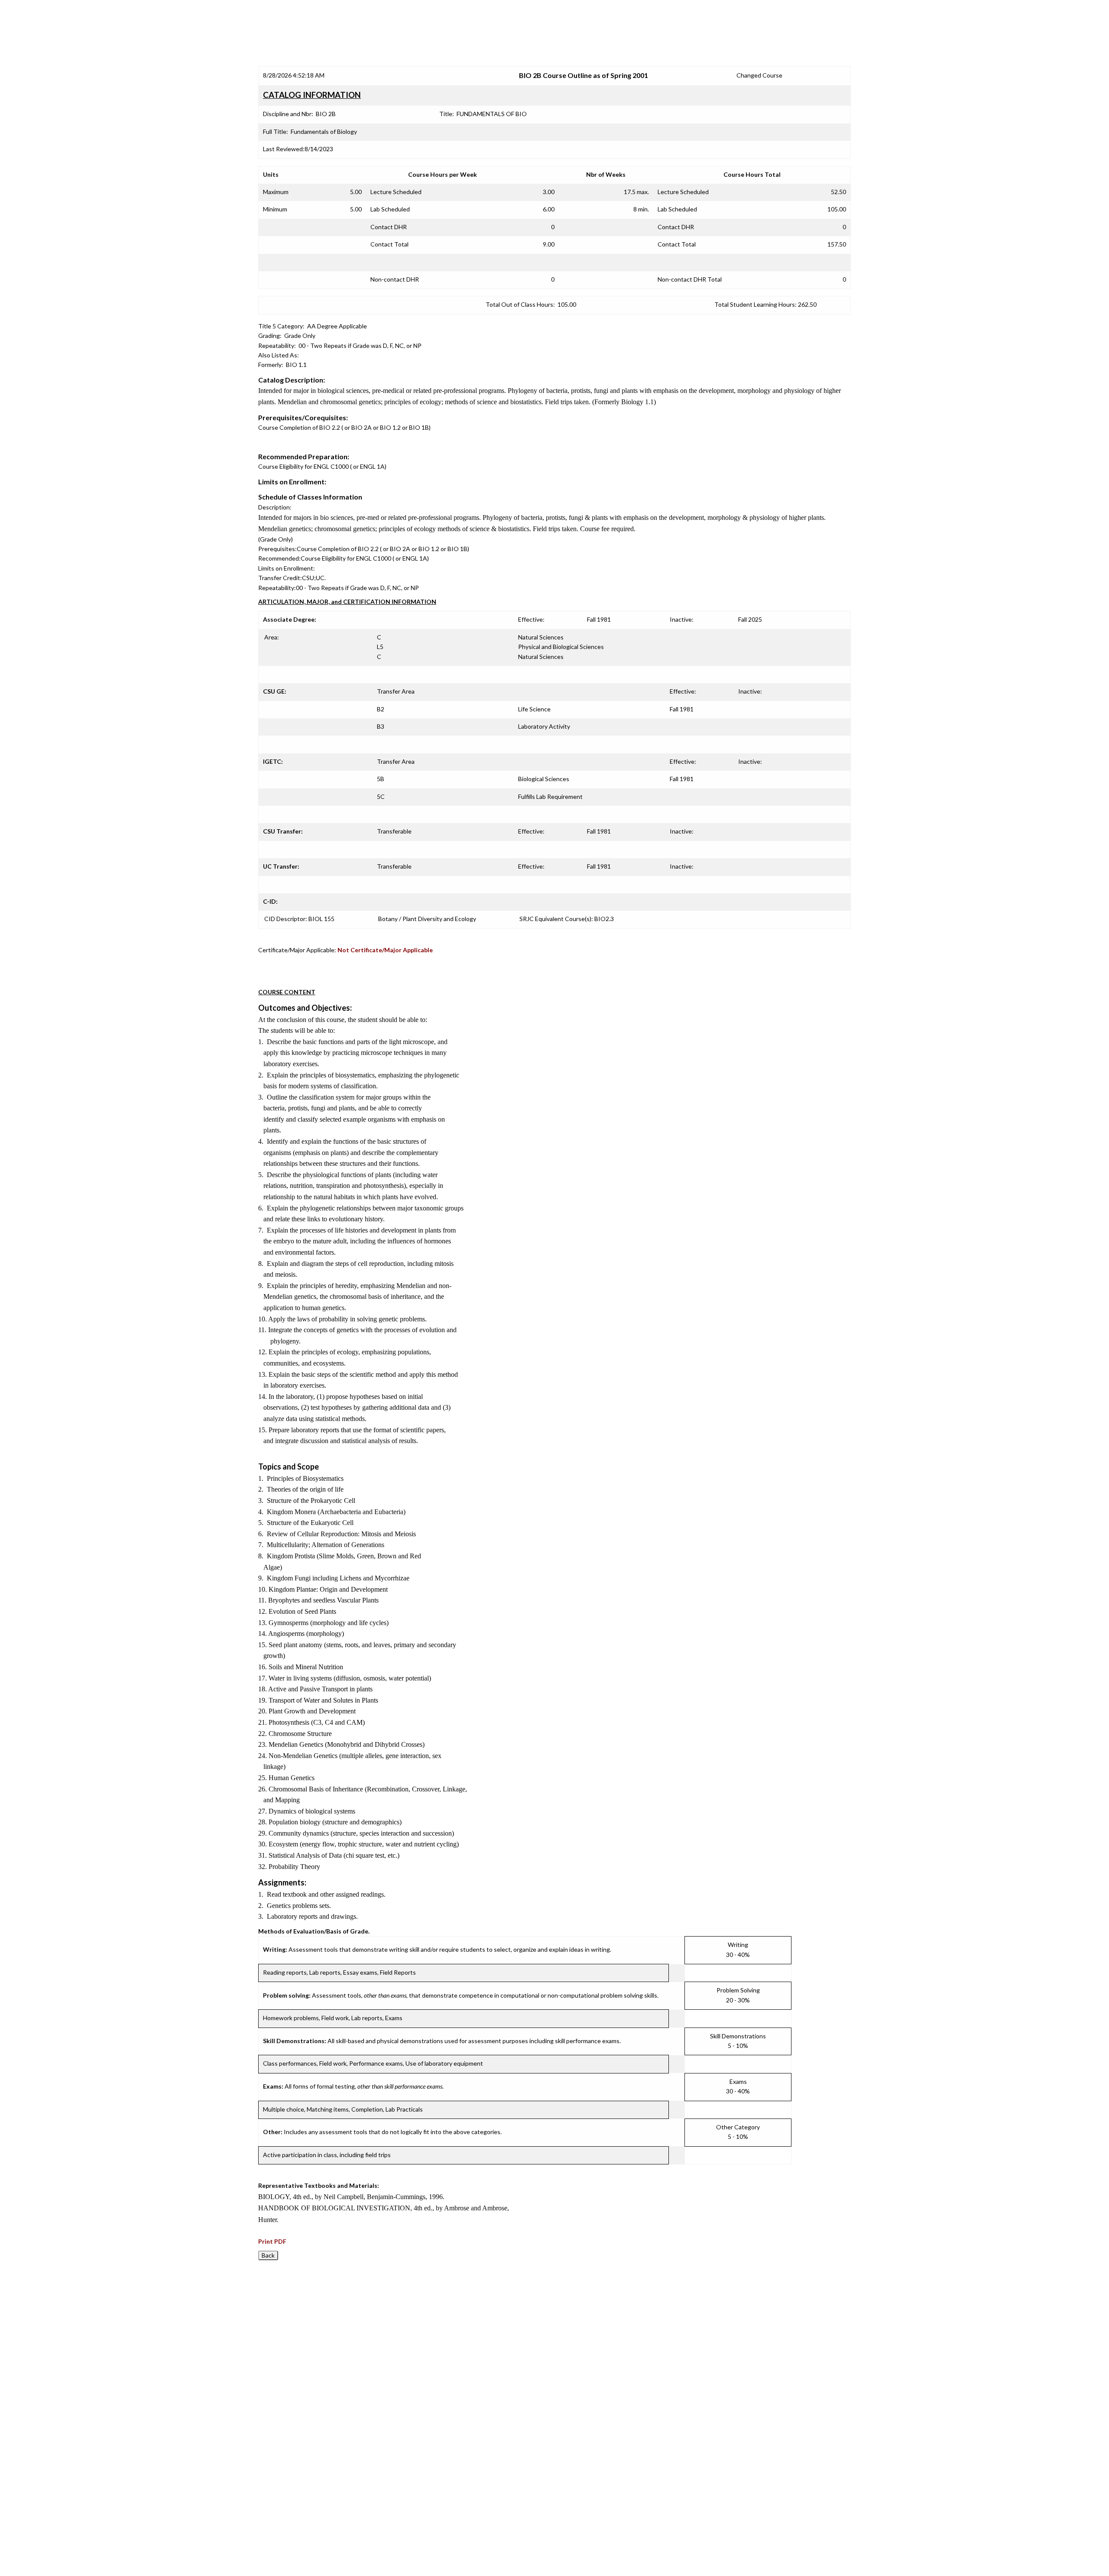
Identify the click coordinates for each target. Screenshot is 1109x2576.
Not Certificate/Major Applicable (385, 950)
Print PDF (272, 2241)
